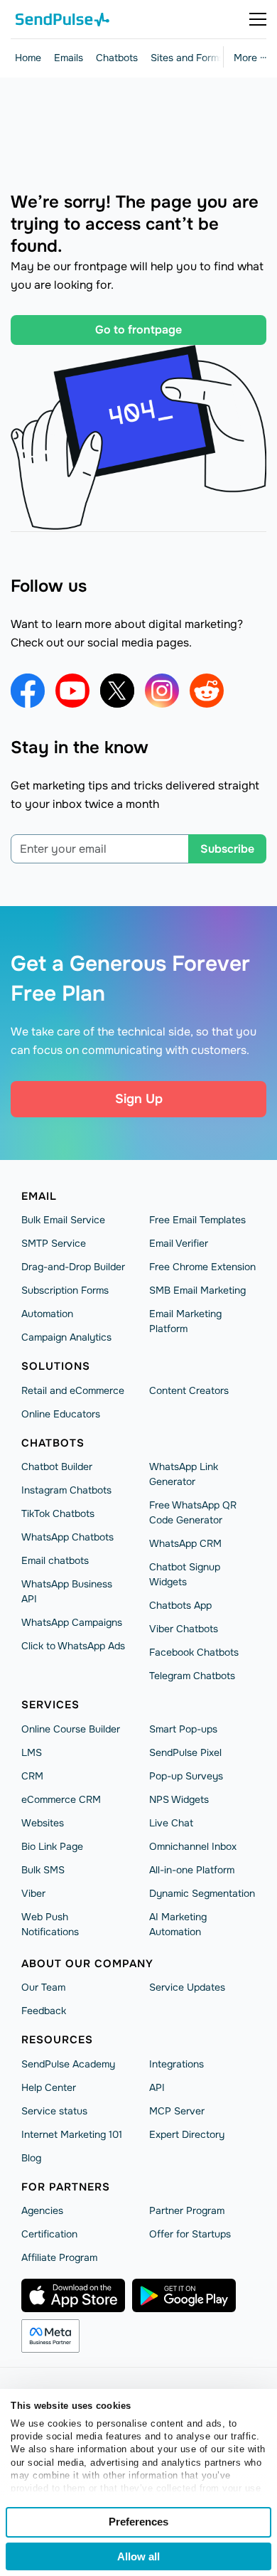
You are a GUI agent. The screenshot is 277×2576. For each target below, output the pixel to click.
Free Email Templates (197, 1220)
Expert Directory (187, 2134)
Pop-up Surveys (186, 1776)
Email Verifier (179, 1243)
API (157, 2087)
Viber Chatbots (184, 1629)
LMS (32, 1752)
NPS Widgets (179, 1799)
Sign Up (139, 1099)
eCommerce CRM (61, 1799)
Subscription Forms (65, 1290)
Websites (43, 1823)
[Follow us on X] (117, 691)
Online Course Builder (71, 1729)
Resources (57, 2040)
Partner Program (187, 2210)
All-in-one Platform (192, 1870)
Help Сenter (49, 2087)
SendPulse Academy (68, 2064)
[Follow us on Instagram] (162, 691)
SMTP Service (54, 1243)
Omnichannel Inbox (193, 1846)
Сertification (49, 2234)
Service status (54, 2111)
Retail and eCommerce (73, 1390)
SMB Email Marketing (197, 1290)
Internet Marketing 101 (72, 2134)
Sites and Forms (187, 58)
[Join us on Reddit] (207, 691)
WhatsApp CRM (185, 1543)
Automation (47, 1314)
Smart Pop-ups (183, 1729)
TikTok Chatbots (58, 1513)
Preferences (138, 2522)
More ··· (250, 58)
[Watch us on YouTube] (72, 691)
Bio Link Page (52, 1846)
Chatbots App (180, 1605)
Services (50, 1705)
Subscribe (227, 849)
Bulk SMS (43, 1870)
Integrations (176, 2064)
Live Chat (171, 1823)
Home (28, 58)
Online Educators (61, 1414)
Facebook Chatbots (194, 1652)
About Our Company (87, 1964)
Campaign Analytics (66, 1337)
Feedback (44, 2011)
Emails (69, 58)
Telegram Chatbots (192, 1676)
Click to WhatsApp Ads (73, 1646)
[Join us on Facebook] (28, 691)
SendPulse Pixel (185, 1752)
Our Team (43, 1987)
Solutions (56, 1366)
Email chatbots (55, 1560)
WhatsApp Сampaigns (72, 1622)
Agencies (42, 2210)
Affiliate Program (59, 2257)
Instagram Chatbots (66, 1490)
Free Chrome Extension (202, 1267)
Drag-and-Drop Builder (73, 1267)
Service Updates (187, 1987)
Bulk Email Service (63, 1220)
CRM (32, 1776)
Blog (31, 2158)
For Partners (66, 2187)
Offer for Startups (190, 2234)
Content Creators (189, 1390)
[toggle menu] (258, 19)
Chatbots (117, 58)
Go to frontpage (138, 330)
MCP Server (177, 2111)
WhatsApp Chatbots (67, 1537)
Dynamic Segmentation (202, 1893)
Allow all (138, 2556)
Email (39, 1196)
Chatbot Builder (57, 1467)
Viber (33, 1893)
